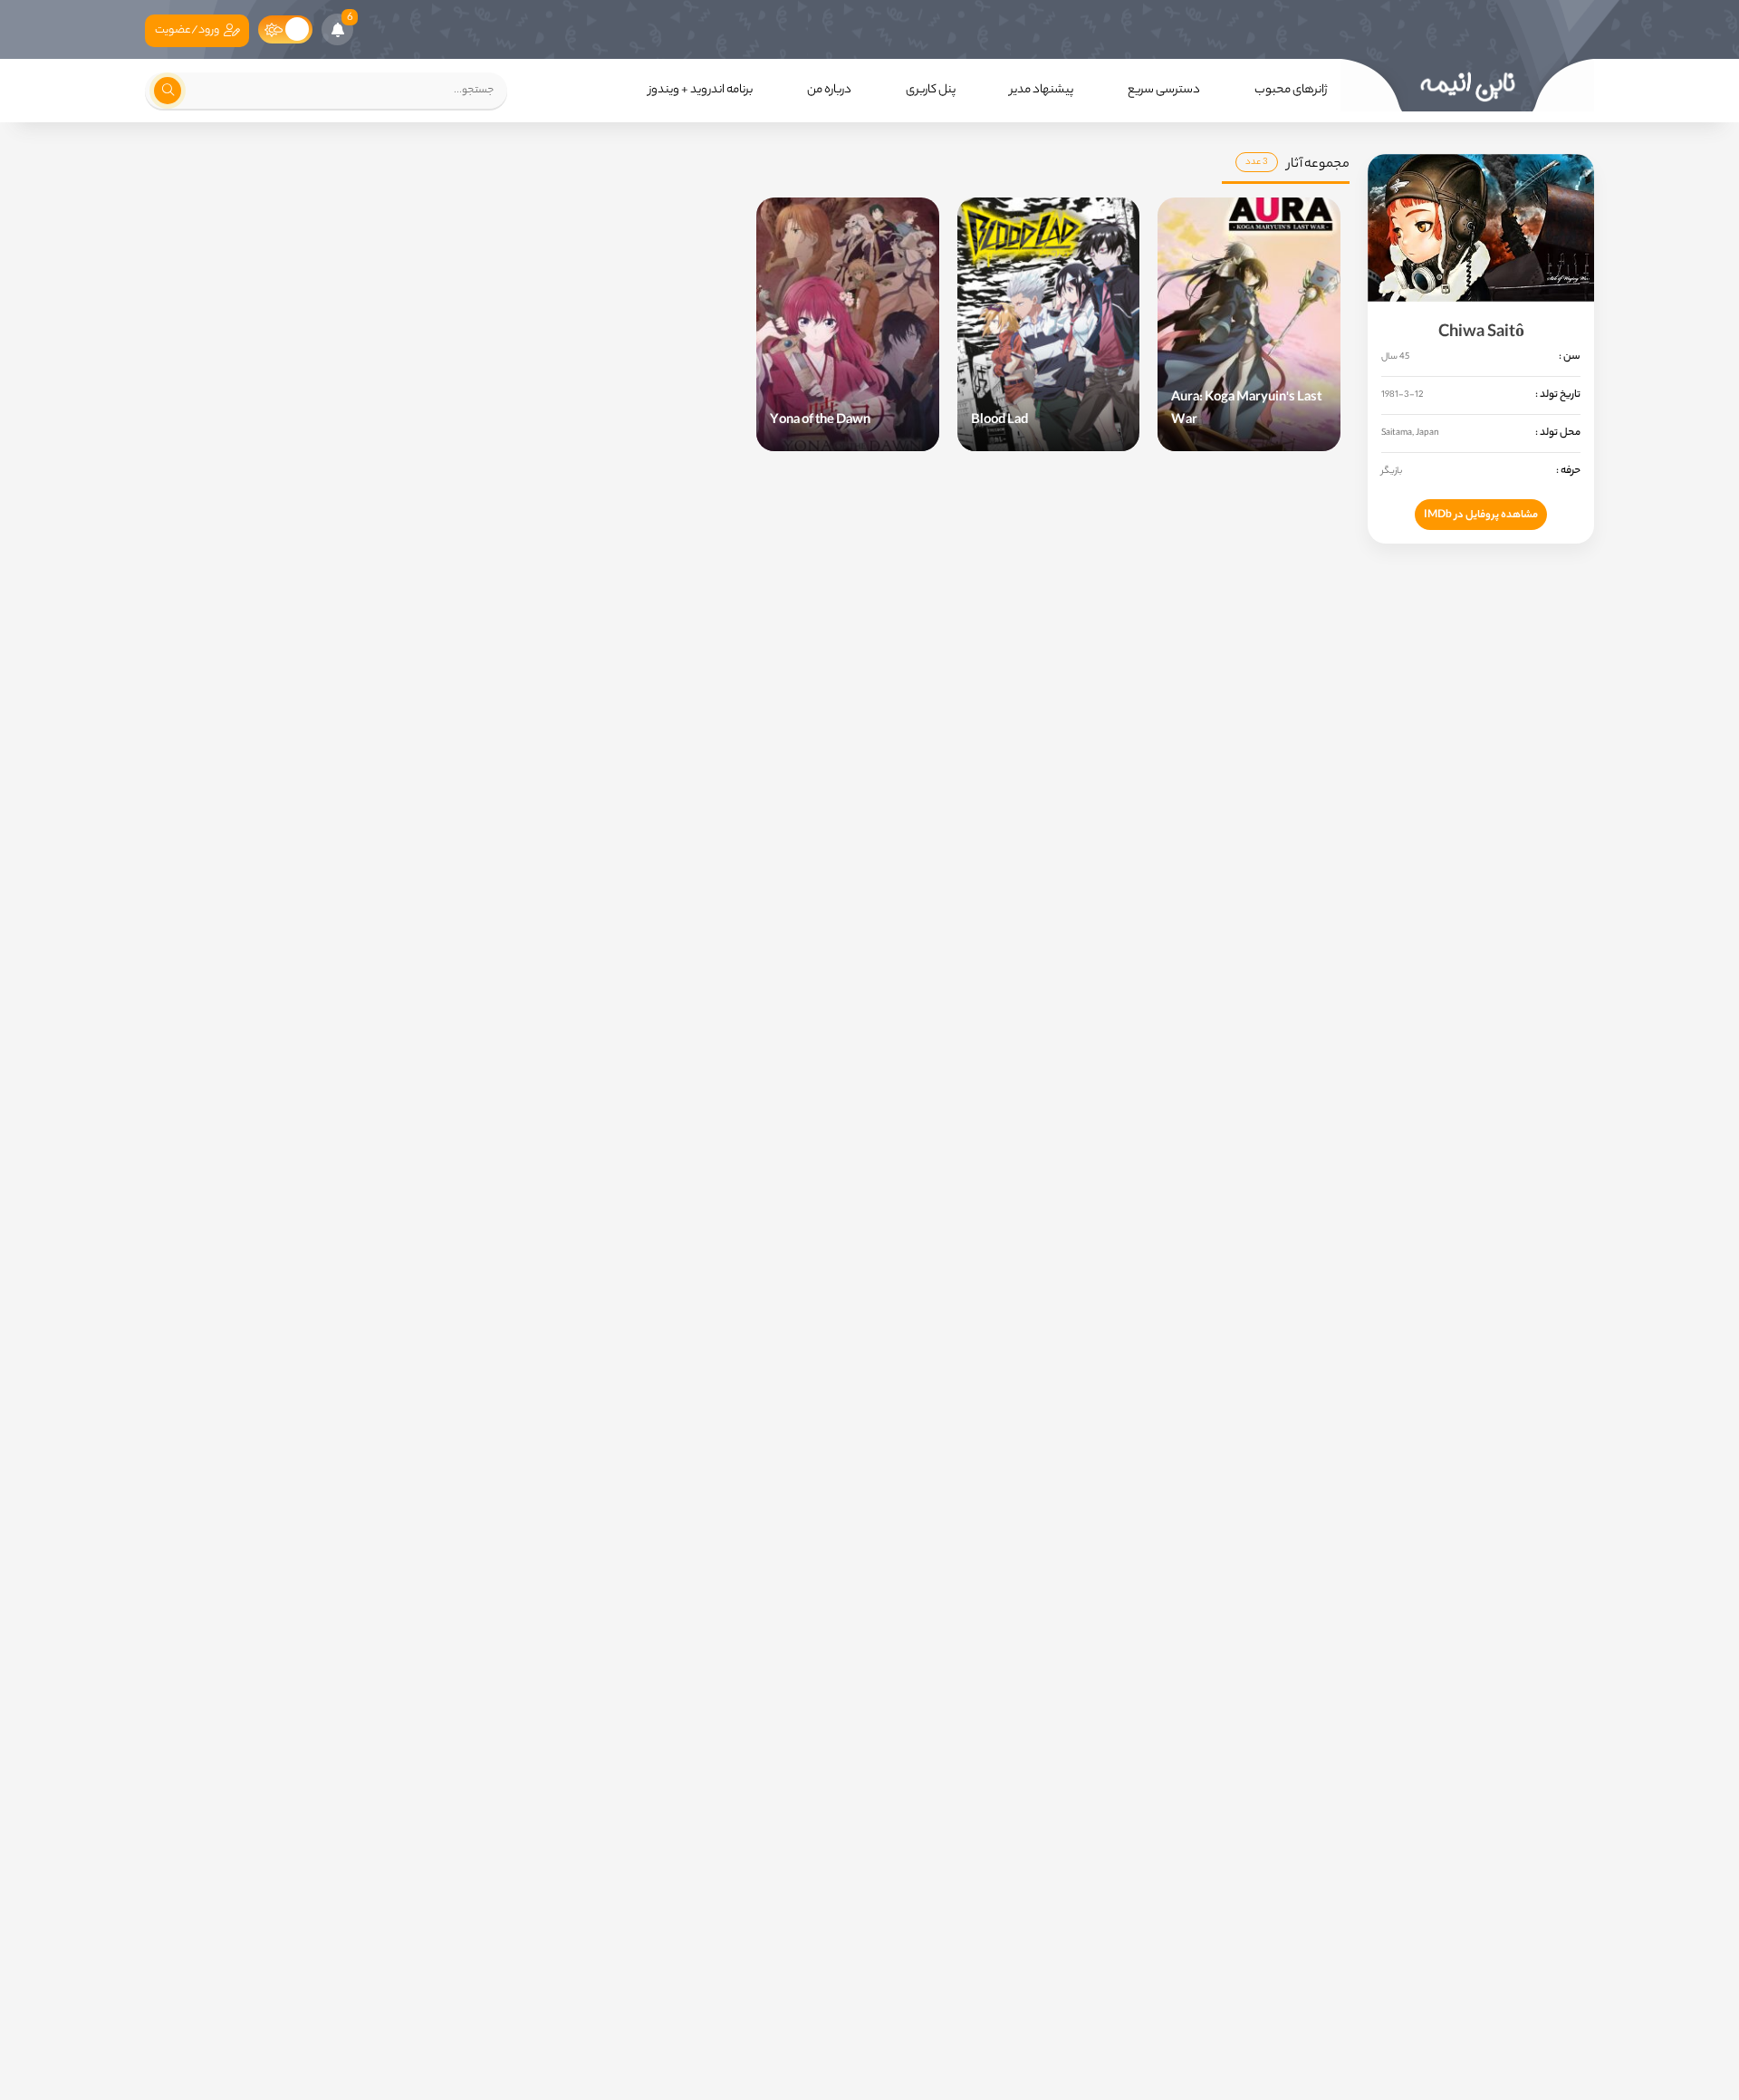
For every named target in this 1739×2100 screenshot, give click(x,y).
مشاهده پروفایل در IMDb (1481, 515)
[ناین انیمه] (1467, 85)
